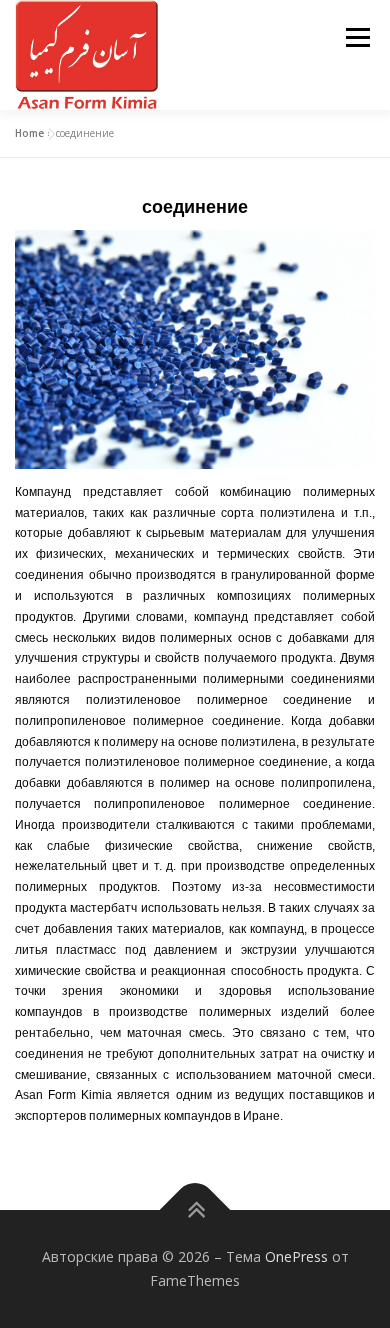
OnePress (296, 1256)
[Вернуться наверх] (195, 1210)
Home (29, 133)
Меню (357, 37)
